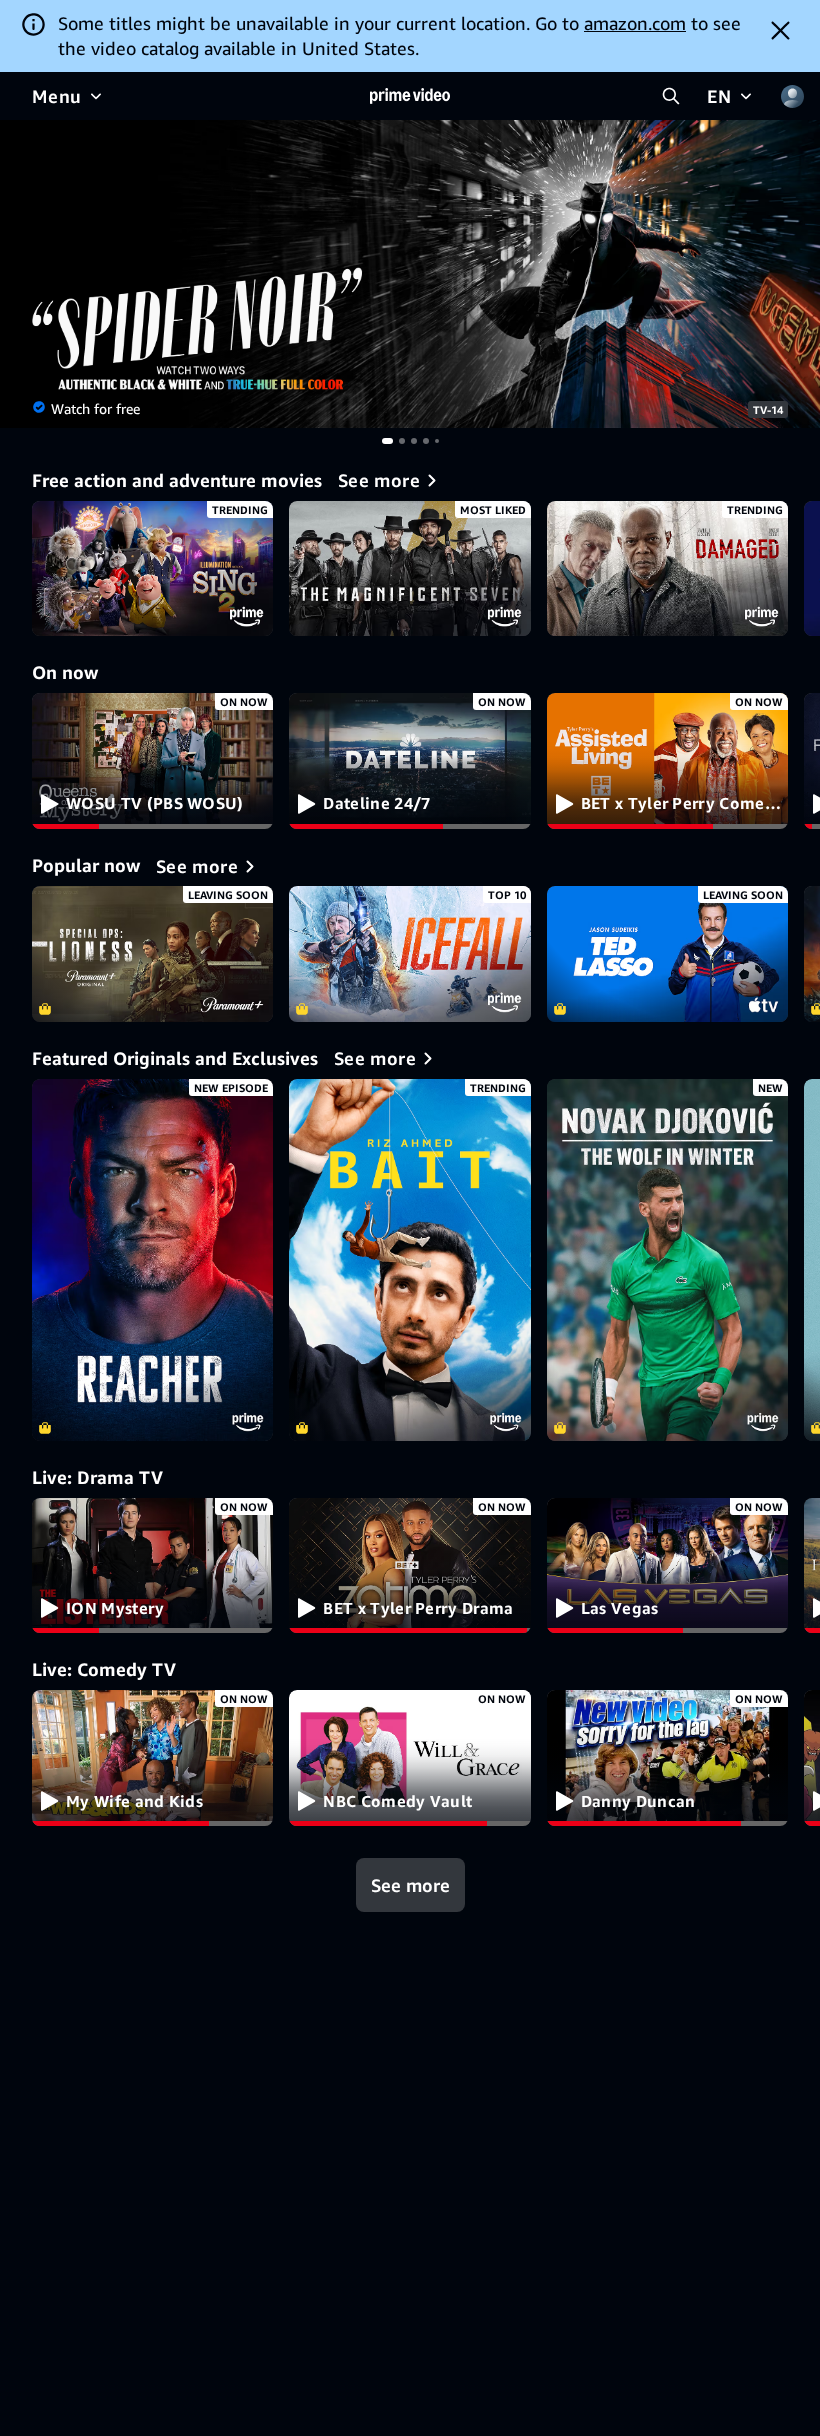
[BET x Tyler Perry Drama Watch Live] (409, 1566)
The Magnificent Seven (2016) (409, 569)
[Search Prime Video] (671, 96)
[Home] (410, 96)
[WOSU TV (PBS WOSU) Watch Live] (152, 761)
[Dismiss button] (780, 30)
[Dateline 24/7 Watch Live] (409, 761)
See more (410, 1885)
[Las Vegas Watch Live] (667, 1566)
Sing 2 (152, 569)
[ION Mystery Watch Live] (152, 1566)
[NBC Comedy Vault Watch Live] (409, 1758)
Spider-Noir (410, 274)
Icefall (409, 954)
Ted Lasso (667, 954)
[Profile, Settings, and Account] (792, 96)
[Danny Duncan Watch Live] (667, 1758)
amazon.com (635, 23)
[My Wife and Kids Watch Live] (152, 1758)
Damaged (667, 569)
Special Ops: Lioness (152, 954)
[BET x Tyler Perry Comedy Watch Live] (667, 761)
